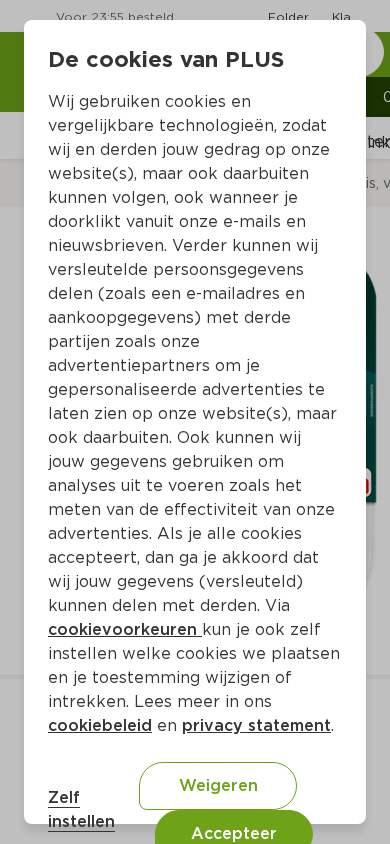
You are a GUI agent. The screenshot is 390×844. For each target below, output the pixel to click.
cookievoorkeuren (125, 629)
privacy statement (256, 725)
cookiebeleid (100, 725)
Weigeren (218, 785)
